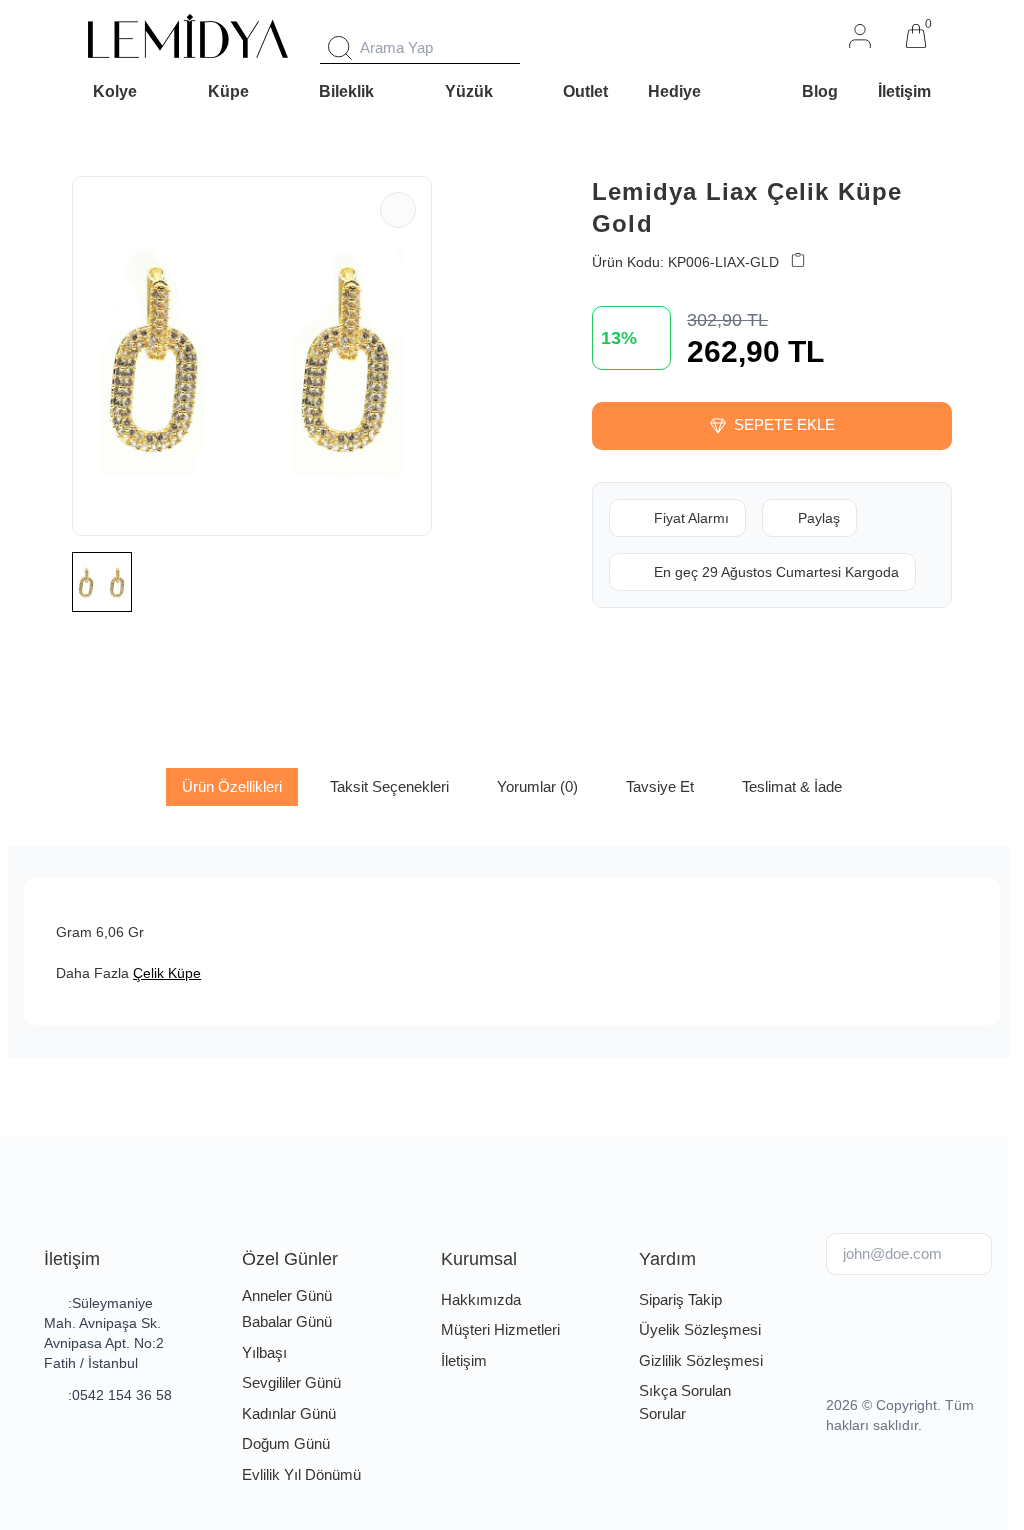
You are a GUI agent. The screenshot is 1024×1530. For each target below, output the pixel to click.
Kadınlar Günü (289, 1413)
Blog (820, 91)
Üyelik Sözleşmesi (700, 1329)
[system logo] (188, 36)
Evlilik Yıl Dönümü (301, 1474)
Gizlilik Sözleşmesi (701, 1360)
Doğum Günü (286, 1443)
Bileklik (346, 91)
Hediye (674, 91)
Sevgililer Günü (291, 1382)
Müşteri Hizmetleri (500, 1329)
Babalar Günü (287, 1321)
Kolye (115, 91)
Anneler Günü (287, 1295)
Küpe (228, 91)
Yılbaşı (264, 1352)
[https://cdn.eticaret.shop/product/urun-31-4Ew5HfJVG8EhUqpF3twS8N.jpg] (252, 356)
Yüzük (469, 91)
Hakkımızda (481, 1299)
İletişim (904, 91)
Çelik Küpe (167, 973)
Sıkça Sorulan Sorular (685, 1402)
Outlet (585, 91)
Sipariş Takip (680, 1299)
